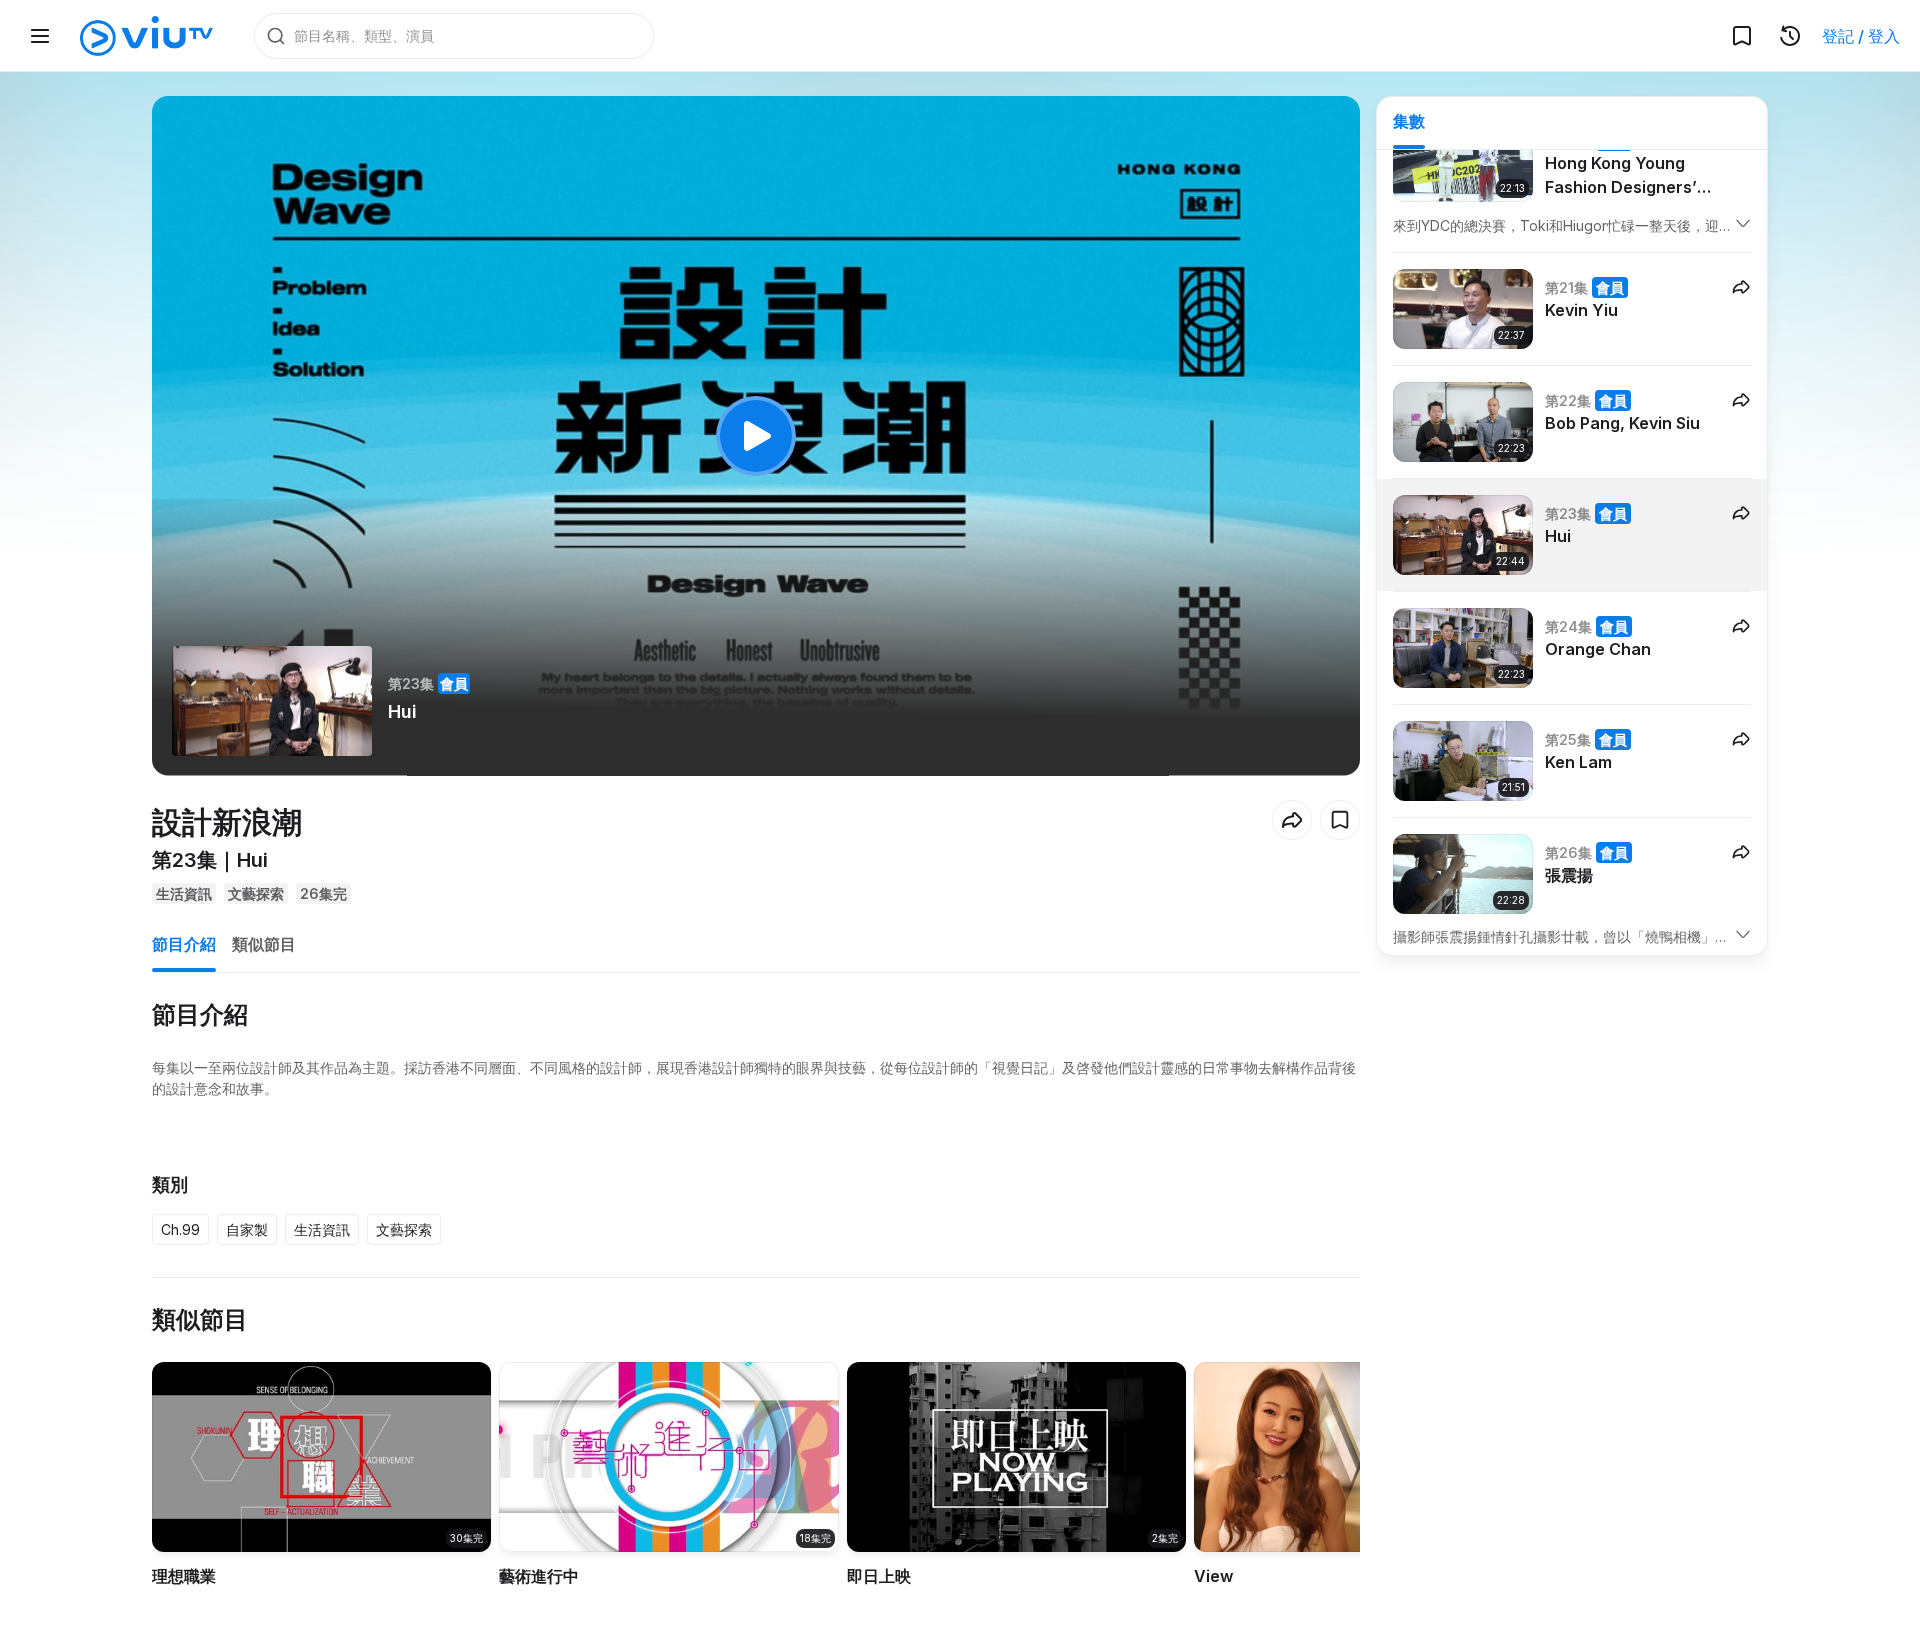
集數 (1409, 121)
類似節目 (264, 944)
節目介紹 (184, 944)
